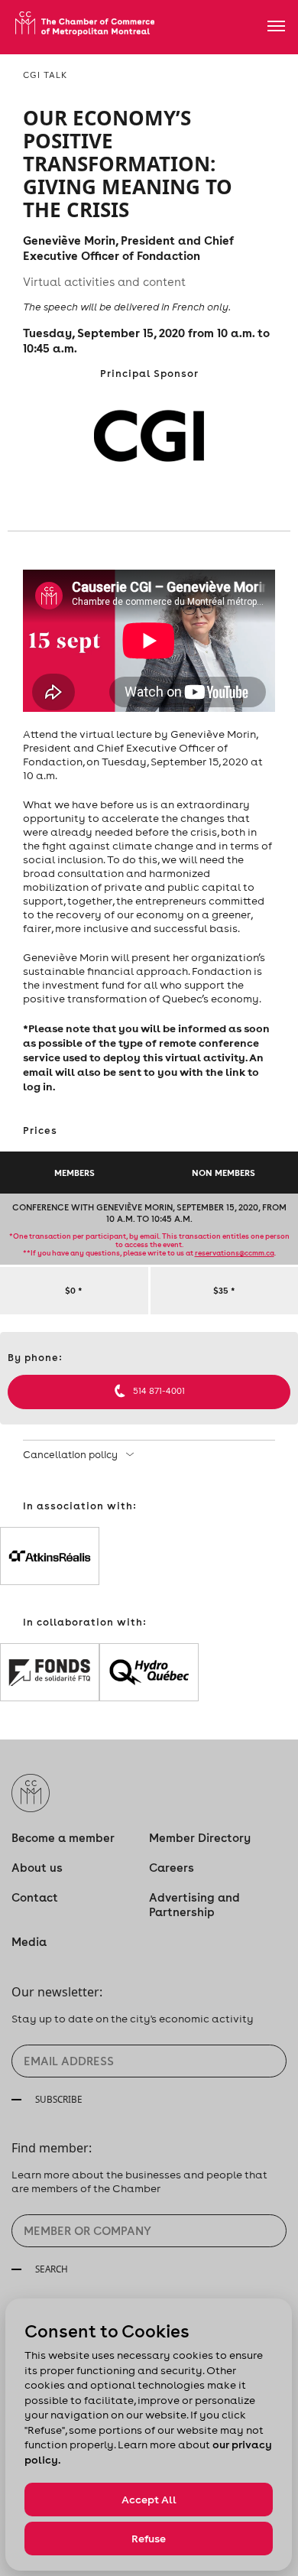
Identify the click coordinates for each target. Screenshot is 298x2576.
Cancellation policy (71, 1455)
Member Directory (200, 1838)
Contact (35, 1897)
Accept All (149, 2500)
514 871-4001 (159, 1391)
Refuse (149, 2539)
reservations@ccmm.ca (235, 1253)
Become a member (63, 1838)
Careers (172, 1868)
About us (37, 1868)
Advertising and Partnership (194, 1905)
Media (29, 1942)
